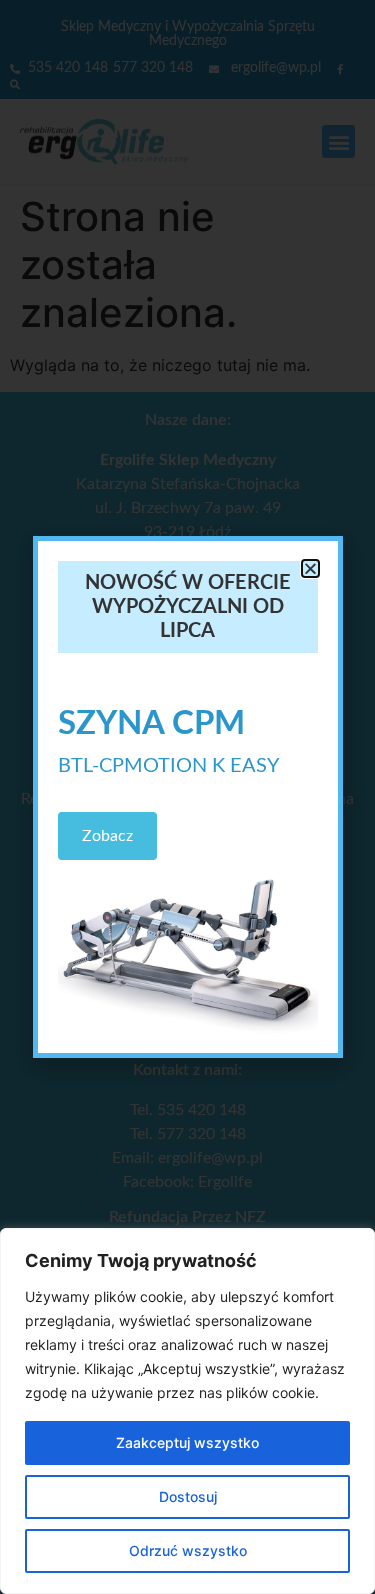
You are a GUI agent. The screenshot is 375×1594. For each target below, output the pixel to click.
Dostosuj (188, 1496)
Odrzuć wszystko (188, 1550)
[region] (187, 1411)
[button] (310, 568)
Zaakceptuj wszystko (187, 1442)
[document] (187, 797)
